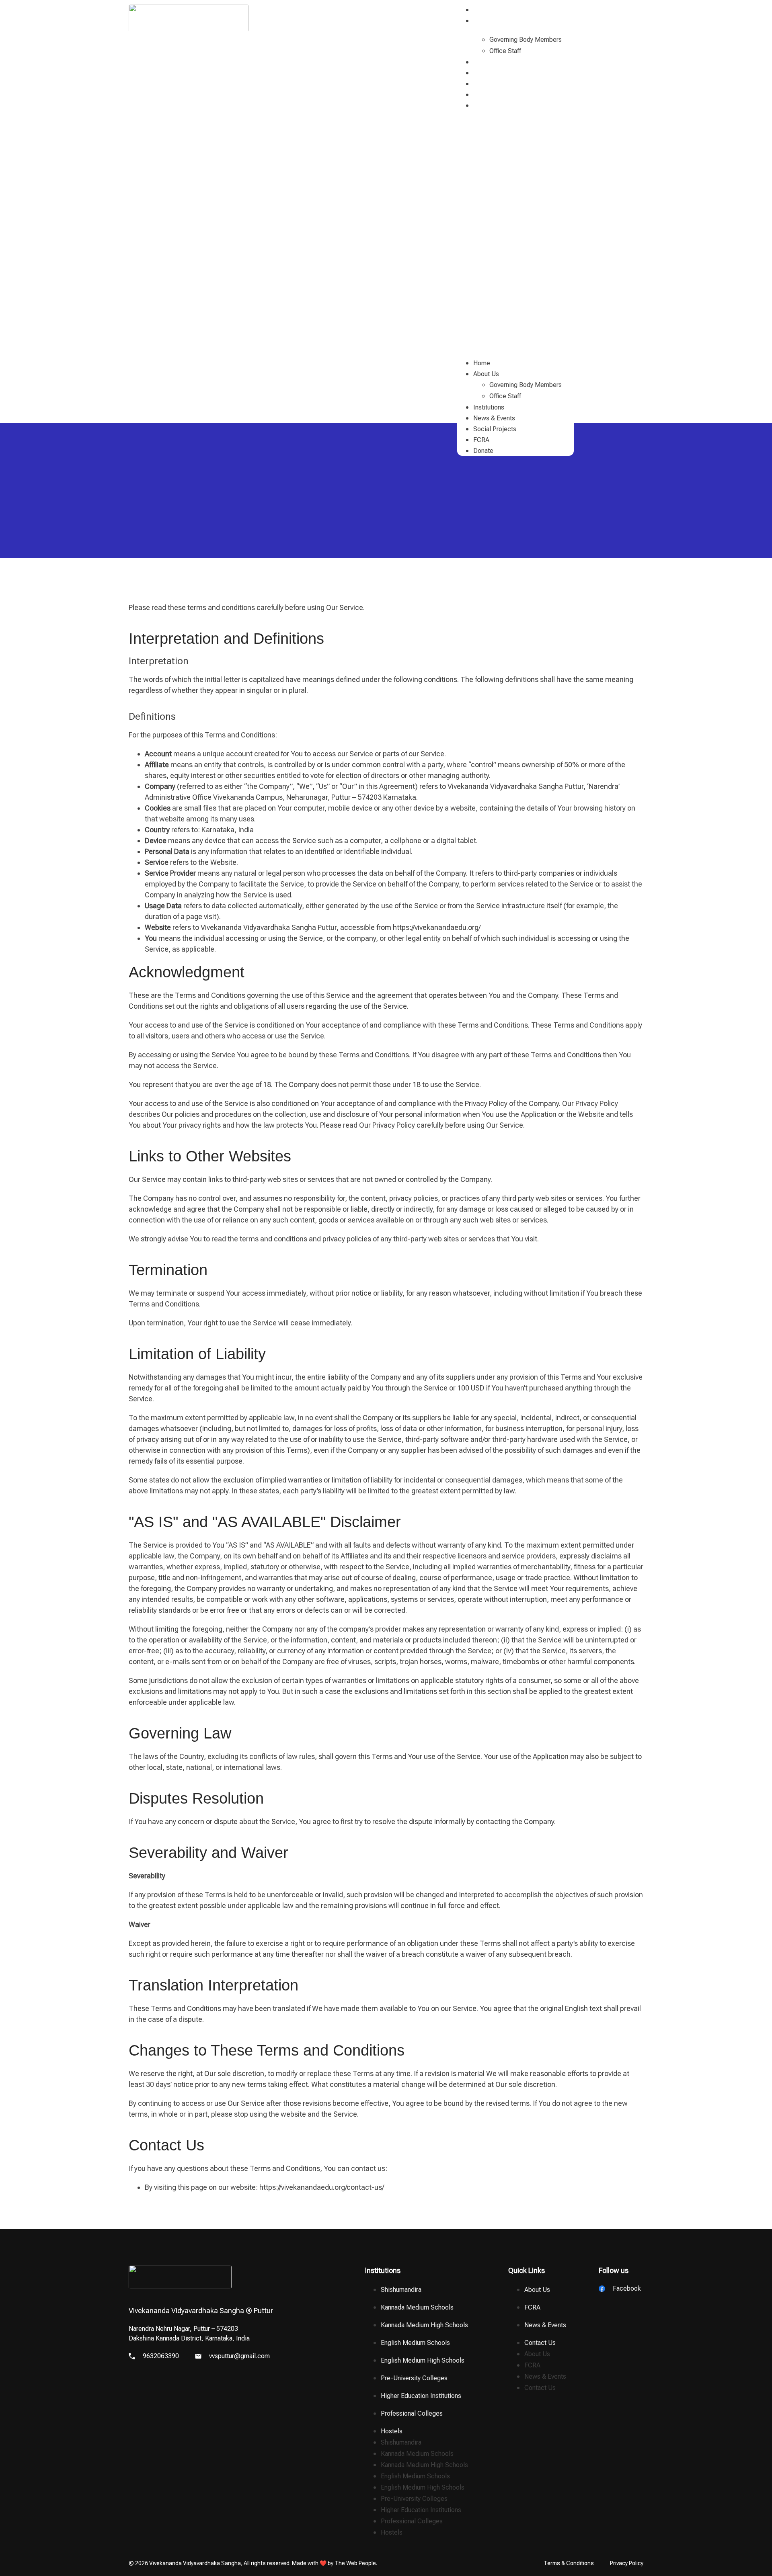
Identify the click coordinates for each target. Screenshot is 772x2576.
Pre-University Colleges (414, 2378)
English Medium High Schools (423, 2360)
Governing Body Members (526, 40)
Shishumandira (401, 2290)
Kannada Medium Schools (417, 2307)
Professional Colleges (412, 2413)
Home (482, 10)
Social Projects (495, 84)
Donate (484, 105)
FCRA (482, 95)
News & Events (495, 73)
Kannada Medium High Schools (424, 2325)
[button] (515, 230)
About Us (487, 21)
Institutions (489, 62)
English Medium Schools (415, 2343)
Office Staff (505, 51)
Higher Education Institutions (421, 2396)
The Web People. (356, 2563)
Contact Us (540, 2343)
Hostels (392, 2431)
